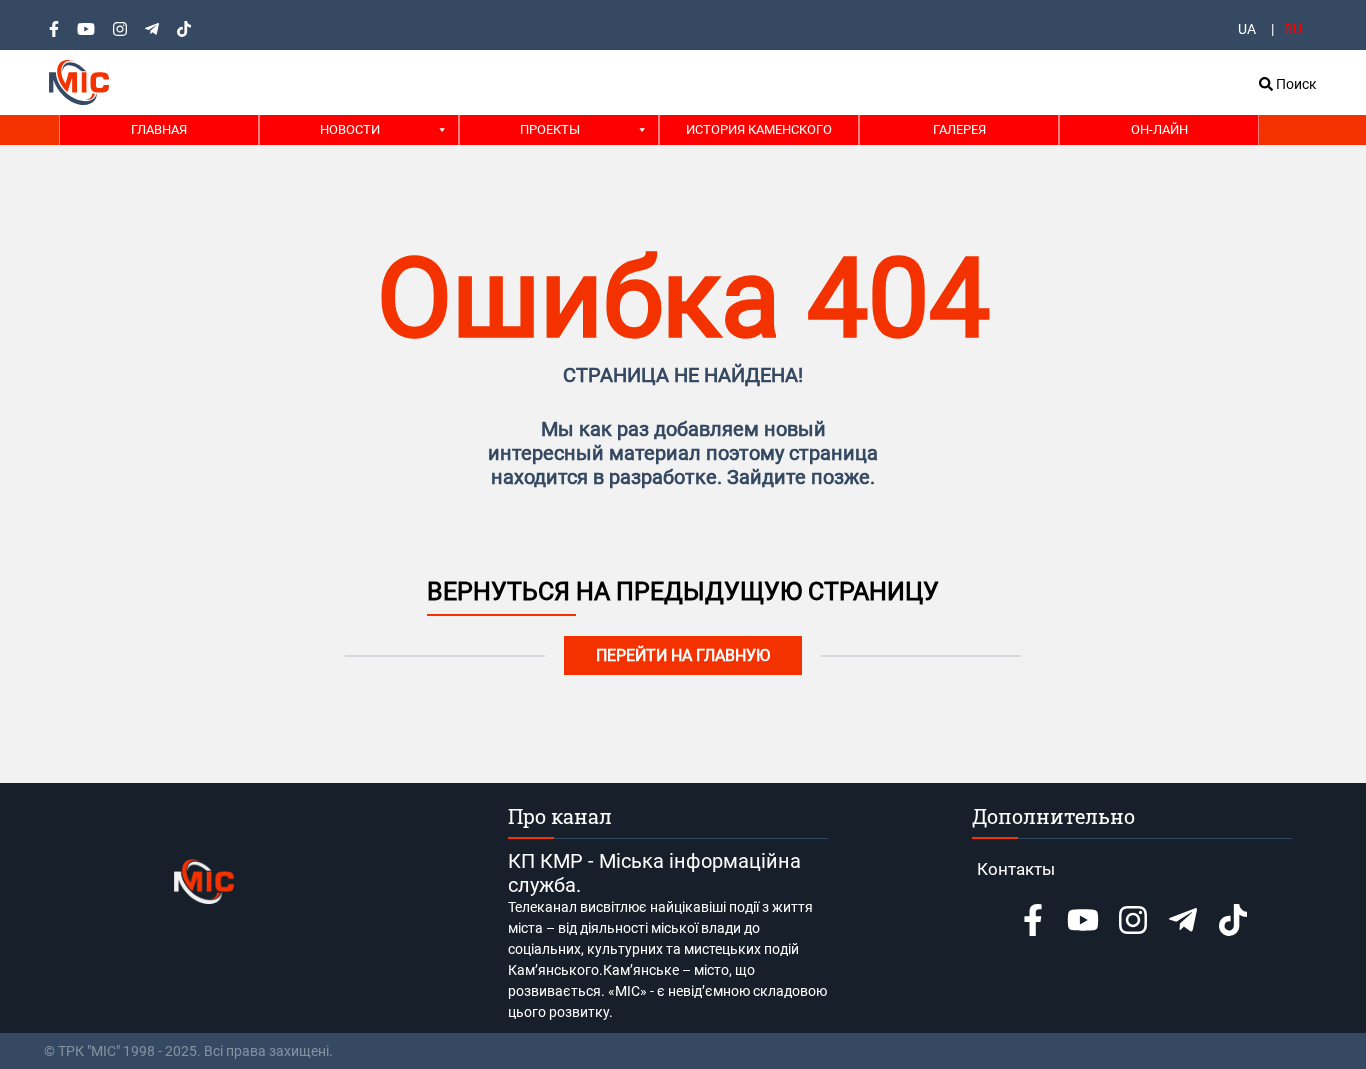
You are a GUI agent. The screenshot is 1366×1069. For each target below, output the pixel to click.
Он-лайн (1159, 129)
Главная (159, 129)
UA (1247, 29)
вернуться (501, 591)
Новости (350, 129)
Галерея (959, 129)
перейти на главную (683, 655)
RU (1293, 29)
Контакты (1016, 869)
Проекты (550, 129)
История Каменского (759, 129)
